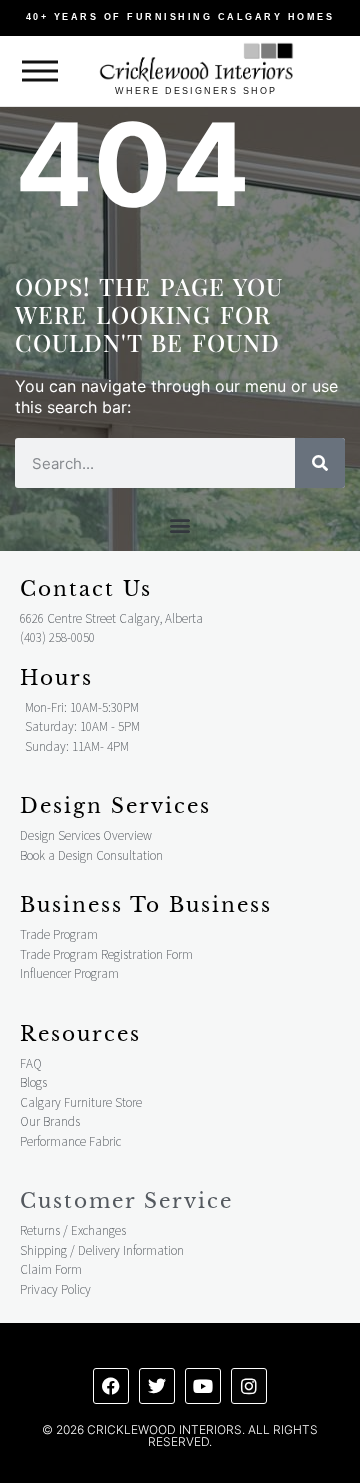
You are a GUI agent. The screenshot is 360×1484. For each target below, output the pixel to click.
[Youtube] (203, 1386)
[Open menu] (40, 71)
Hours (56, 678)
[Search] (320, 463)
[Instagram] (249, 1386)
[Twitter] (157, 1386)
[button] (180, 524)
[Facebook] (111, 1386)
